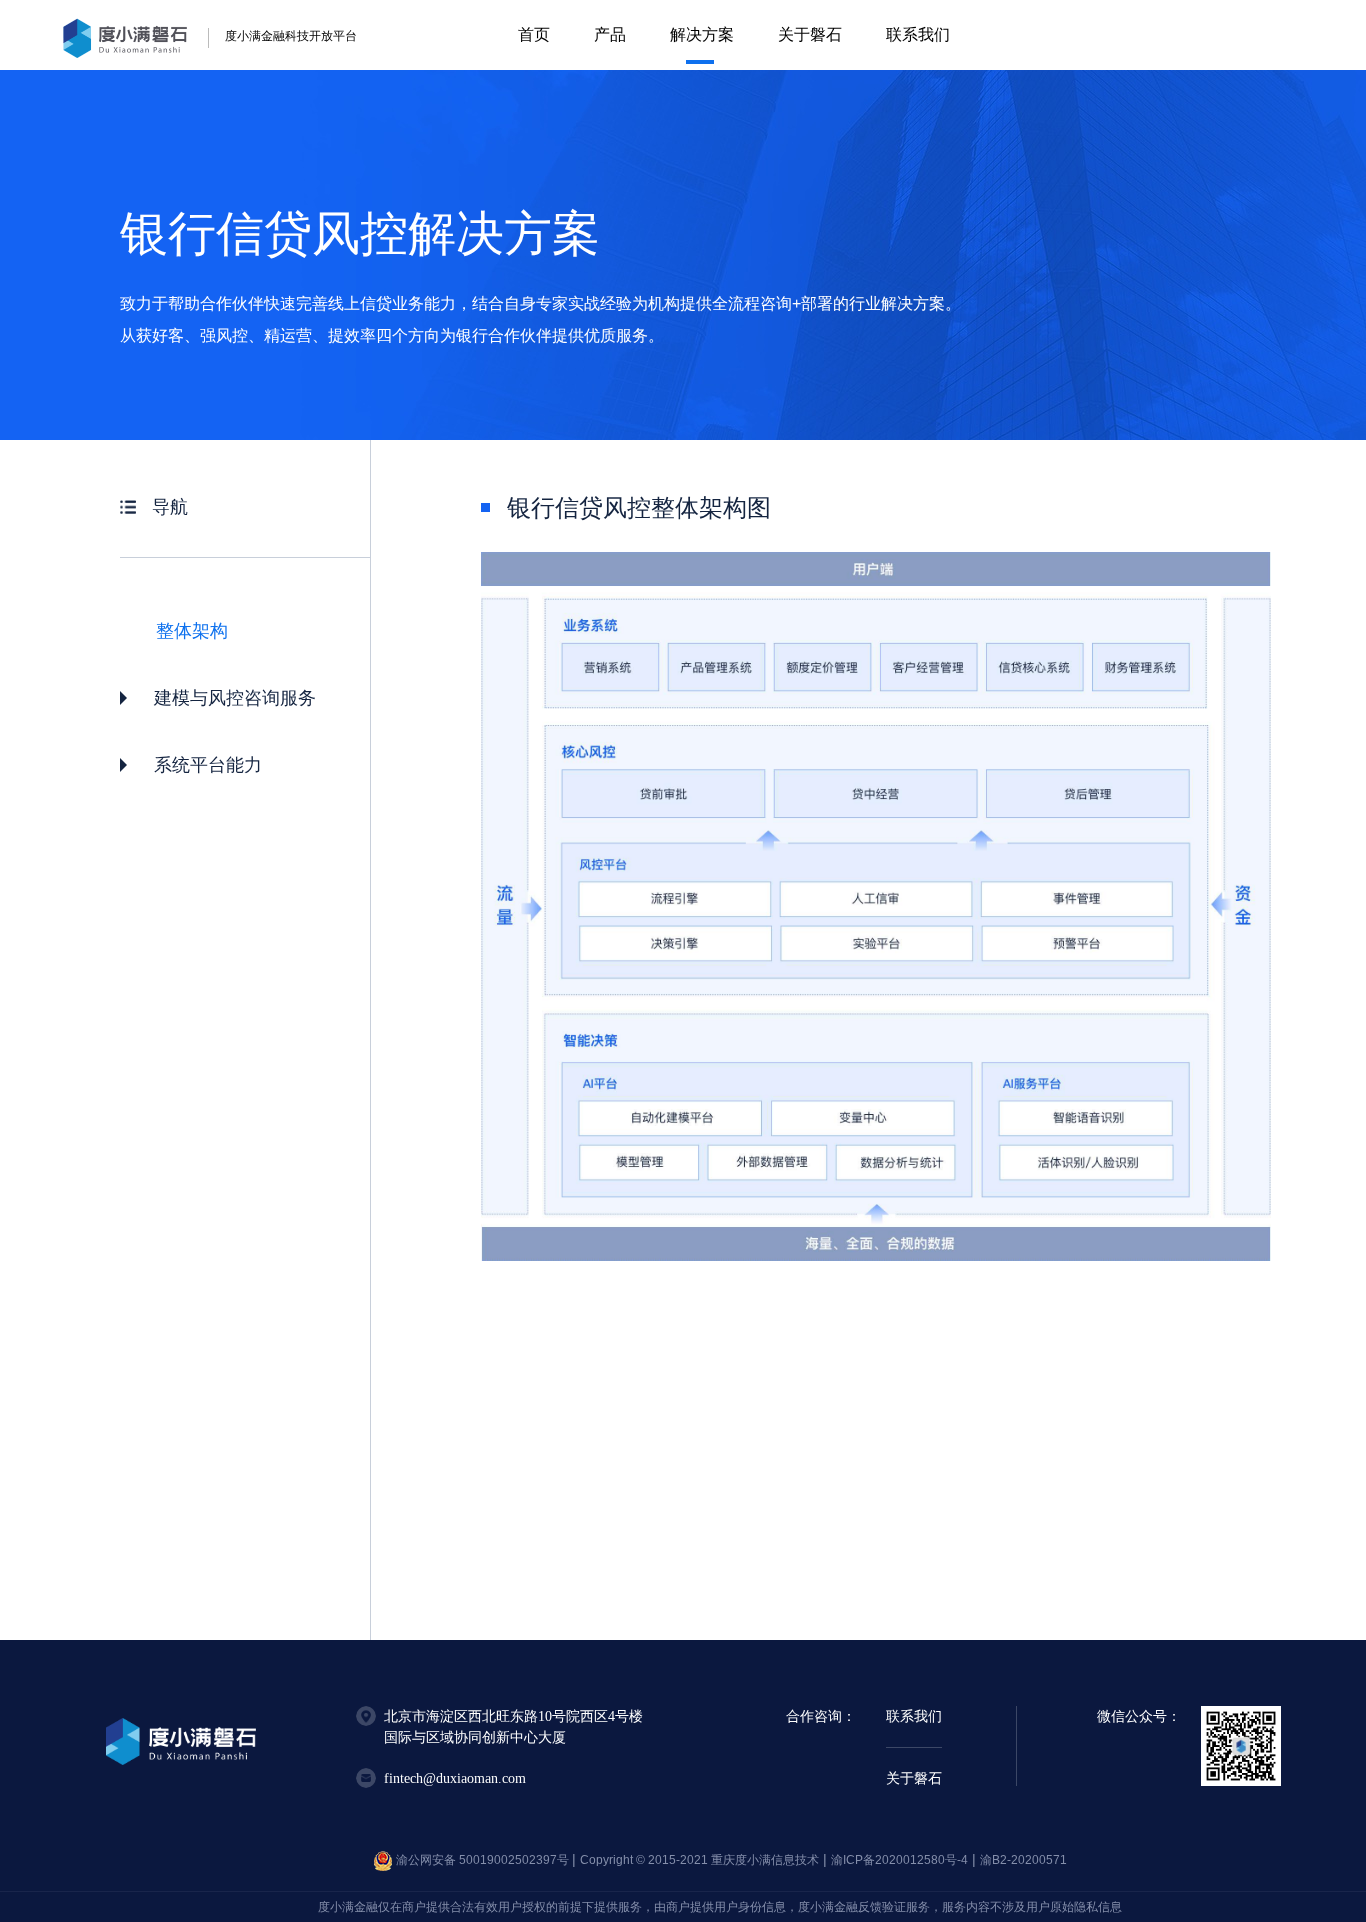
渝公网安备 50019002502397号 (482, 1860)
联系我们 (918, 34)
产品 (610, 34)
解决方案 (702, 34)
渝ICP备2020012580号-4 (899, 1860)
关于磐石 (810, 34)
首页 (534, 34)
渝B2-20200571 (1023, 1860)
